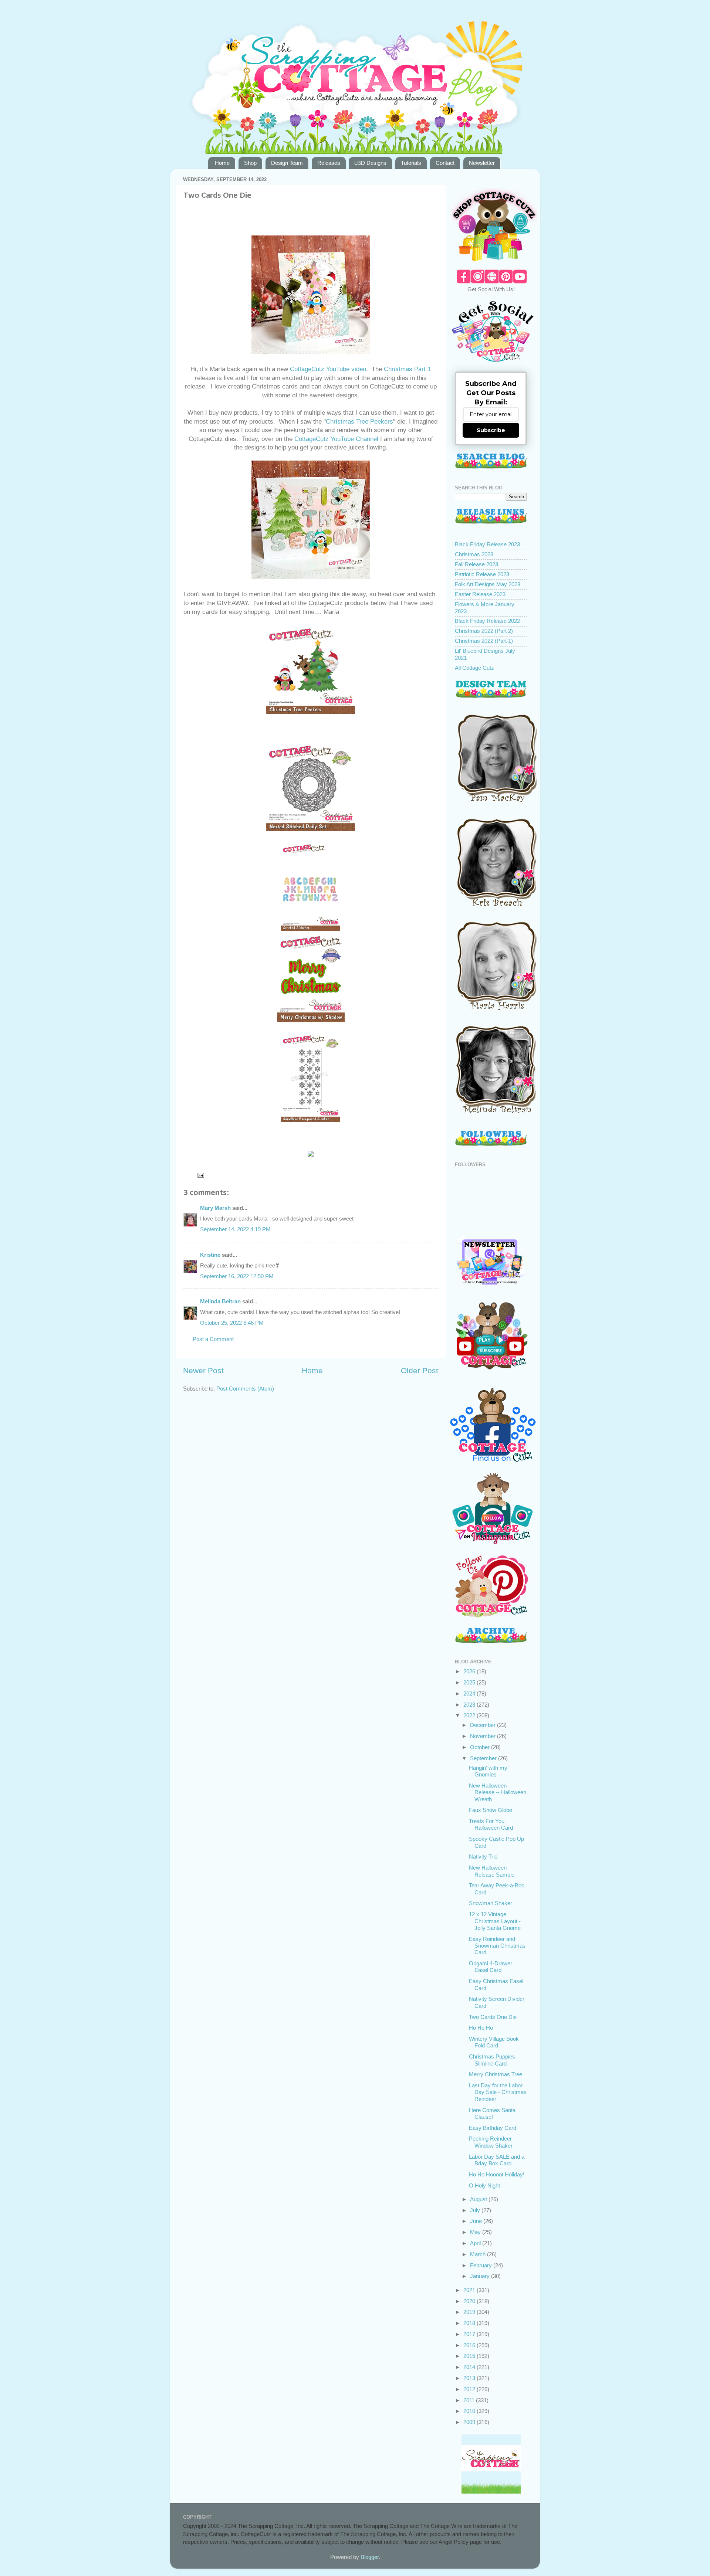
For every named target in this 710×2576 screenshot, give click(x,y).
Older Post (420, 1371)
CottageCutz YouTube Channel (336, 439)
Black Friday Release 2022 (487, 621)
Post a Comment (213, 1339)
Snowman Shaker (491, 1903)
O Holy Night (484, 2185)
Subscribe (491, 430)
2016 (470, 2345)
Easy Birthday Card (493, 2128)
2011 (470, 2400)
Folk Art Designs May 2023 (488, 584)
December (484, 1725)
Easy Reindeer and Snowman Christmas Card (497, 1946)
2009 (470, 2422)
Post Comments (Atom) (245, 1389)
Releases (329, 163)
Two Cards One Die (493, 2017)
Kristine (210, 1255)
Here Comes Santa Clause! (492, 2113)
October (481, 1747)
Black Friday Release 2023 (487, 544)
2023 (470, 1705)
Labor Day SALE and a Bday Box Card (497, 2160)
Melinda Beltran (220, 1301)
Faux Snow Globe (491, 1810)
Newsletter (482, 163)
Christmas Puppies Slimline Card (492, 2060)
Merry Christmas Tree (496, 2074)
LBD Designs (370, 163)
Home (222, 163)
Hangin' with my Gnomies (488, 1771)
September (484, 1758)
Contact (445, 163)
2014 (470, 2367)
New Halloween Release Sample (492, 1871)
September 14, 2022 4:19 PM (235, 1229)
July (476, 2210)
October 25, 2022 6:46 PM (232, 1323)
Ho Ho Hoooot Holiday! (497, 2174)
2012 (470, 2389)
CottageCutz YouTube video (328, 369)
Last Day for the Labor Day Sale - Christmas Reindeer (498, 2092)
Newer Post (203, 1371)
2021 (470, 2290)
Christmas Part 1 (406, 369)
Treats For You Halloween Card (491, 1824)
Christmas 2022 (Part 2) (484, 631)
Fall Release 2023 (476, 564)
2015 (470, 2356)
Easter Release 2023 (480, 594)
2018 (470, 2323)
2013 (470, 2378)
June (477, 2221)
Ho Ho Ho (481, 2028)
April (476, 2243)
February (482, 2265)
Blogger (370, 2557)
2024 (470, 1693)
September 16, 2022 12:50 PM (237, 1276)
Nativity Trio (483, 1857)
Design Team (287, 163)
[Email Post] (200, 1175)
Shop (250, 163)
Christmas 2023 (474, 554)
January (481, 2276)
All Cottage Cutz (474, 668)
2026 (470, 1671)
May (476, 2232)
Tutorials (411, 163)
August (479, 2199)
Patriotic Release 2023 (482, 574)
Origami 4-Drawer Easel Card (491, 1967)
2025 (470, 1682)
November (484, 1736)
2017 (470, 2334)
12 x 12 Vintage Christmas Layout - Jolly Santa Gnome (495, 1921)
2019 (470, 2312)
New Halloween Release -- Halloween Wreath (498, 1792)
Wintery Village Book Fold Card (494, 2042)
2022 (470, 1715)
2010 (470, 2411)
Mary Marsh (215, 1208)
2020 (470, 2301)
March (479, 2254)
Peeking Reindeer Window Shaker (491, 2142)
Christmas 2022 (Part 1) (484, 641)
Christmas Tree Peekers (359, 422)
